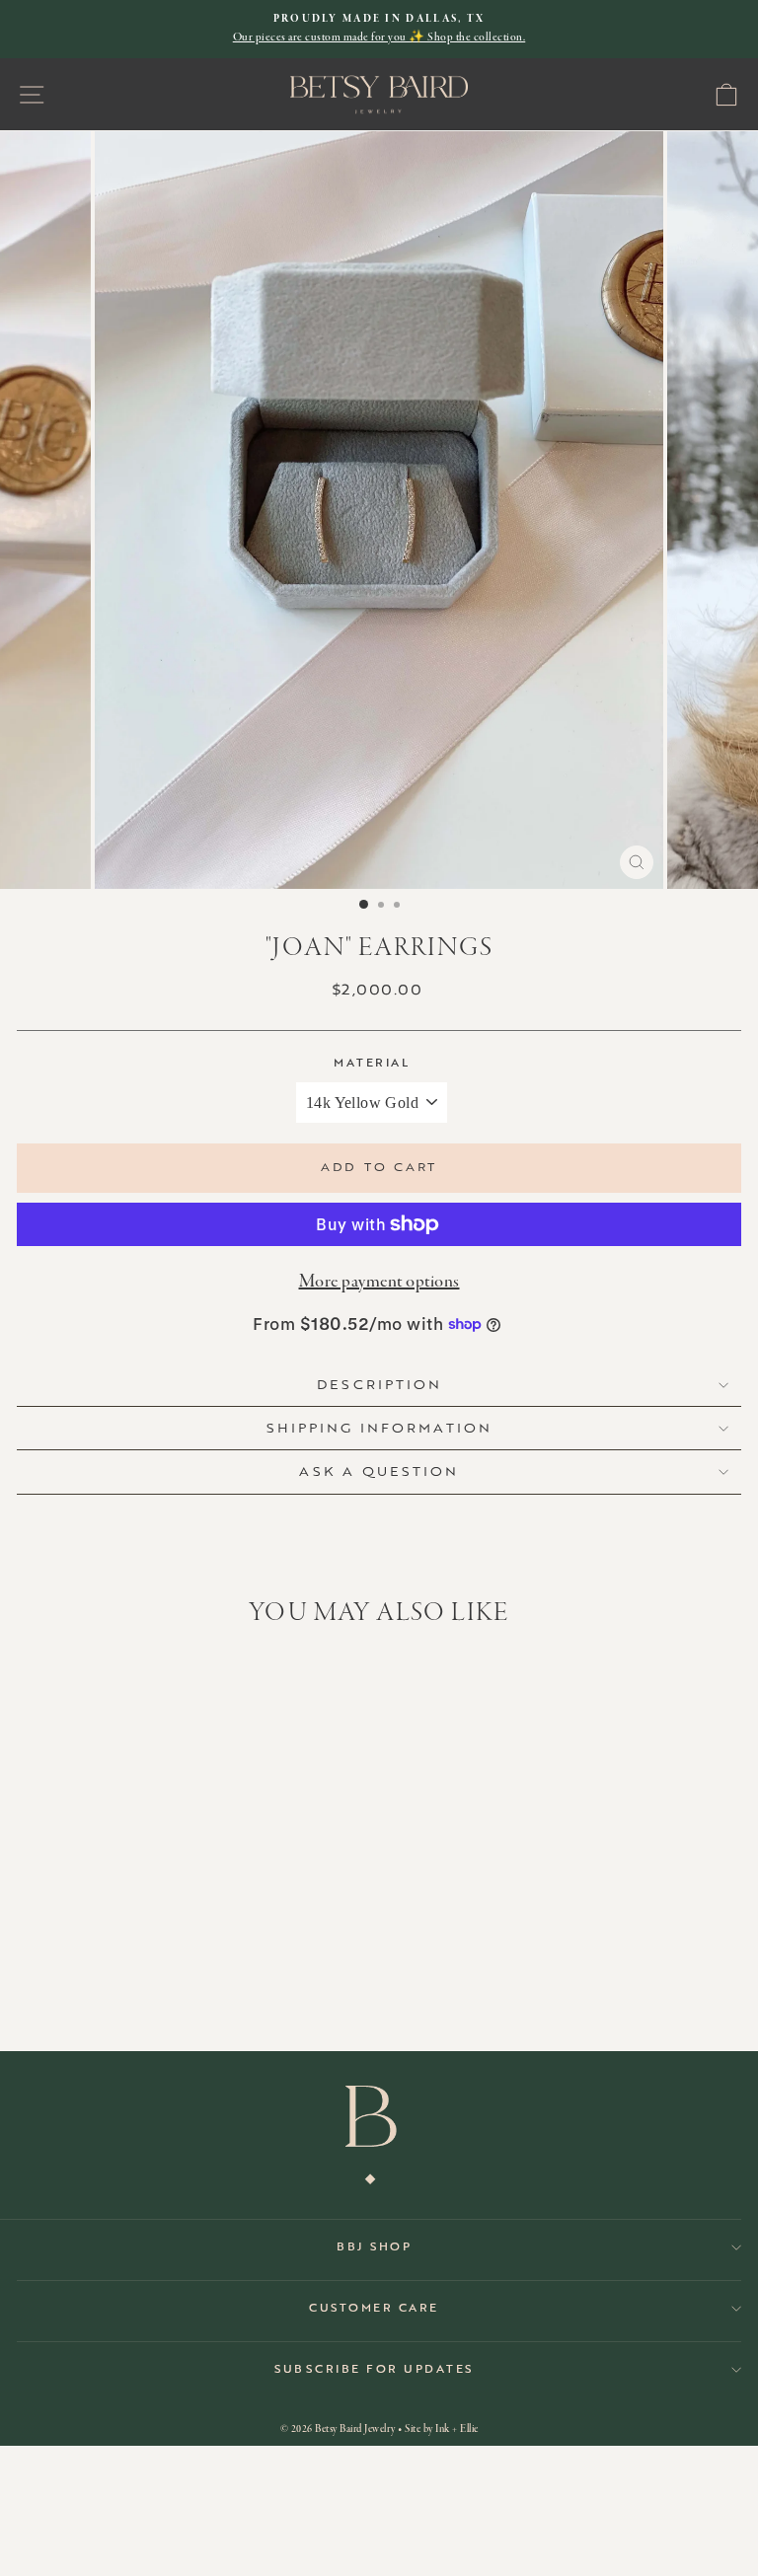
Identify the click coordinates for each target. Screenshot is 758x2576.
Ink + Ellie (457, 2429)
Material (372, 1063)
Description (379, 1384)
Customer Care (374, 2308)
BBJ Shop (374, 2247)
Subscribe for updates (374, 2369)
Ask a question (379, 1471)
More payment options (379, 1282)
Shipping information (379, 1428)
